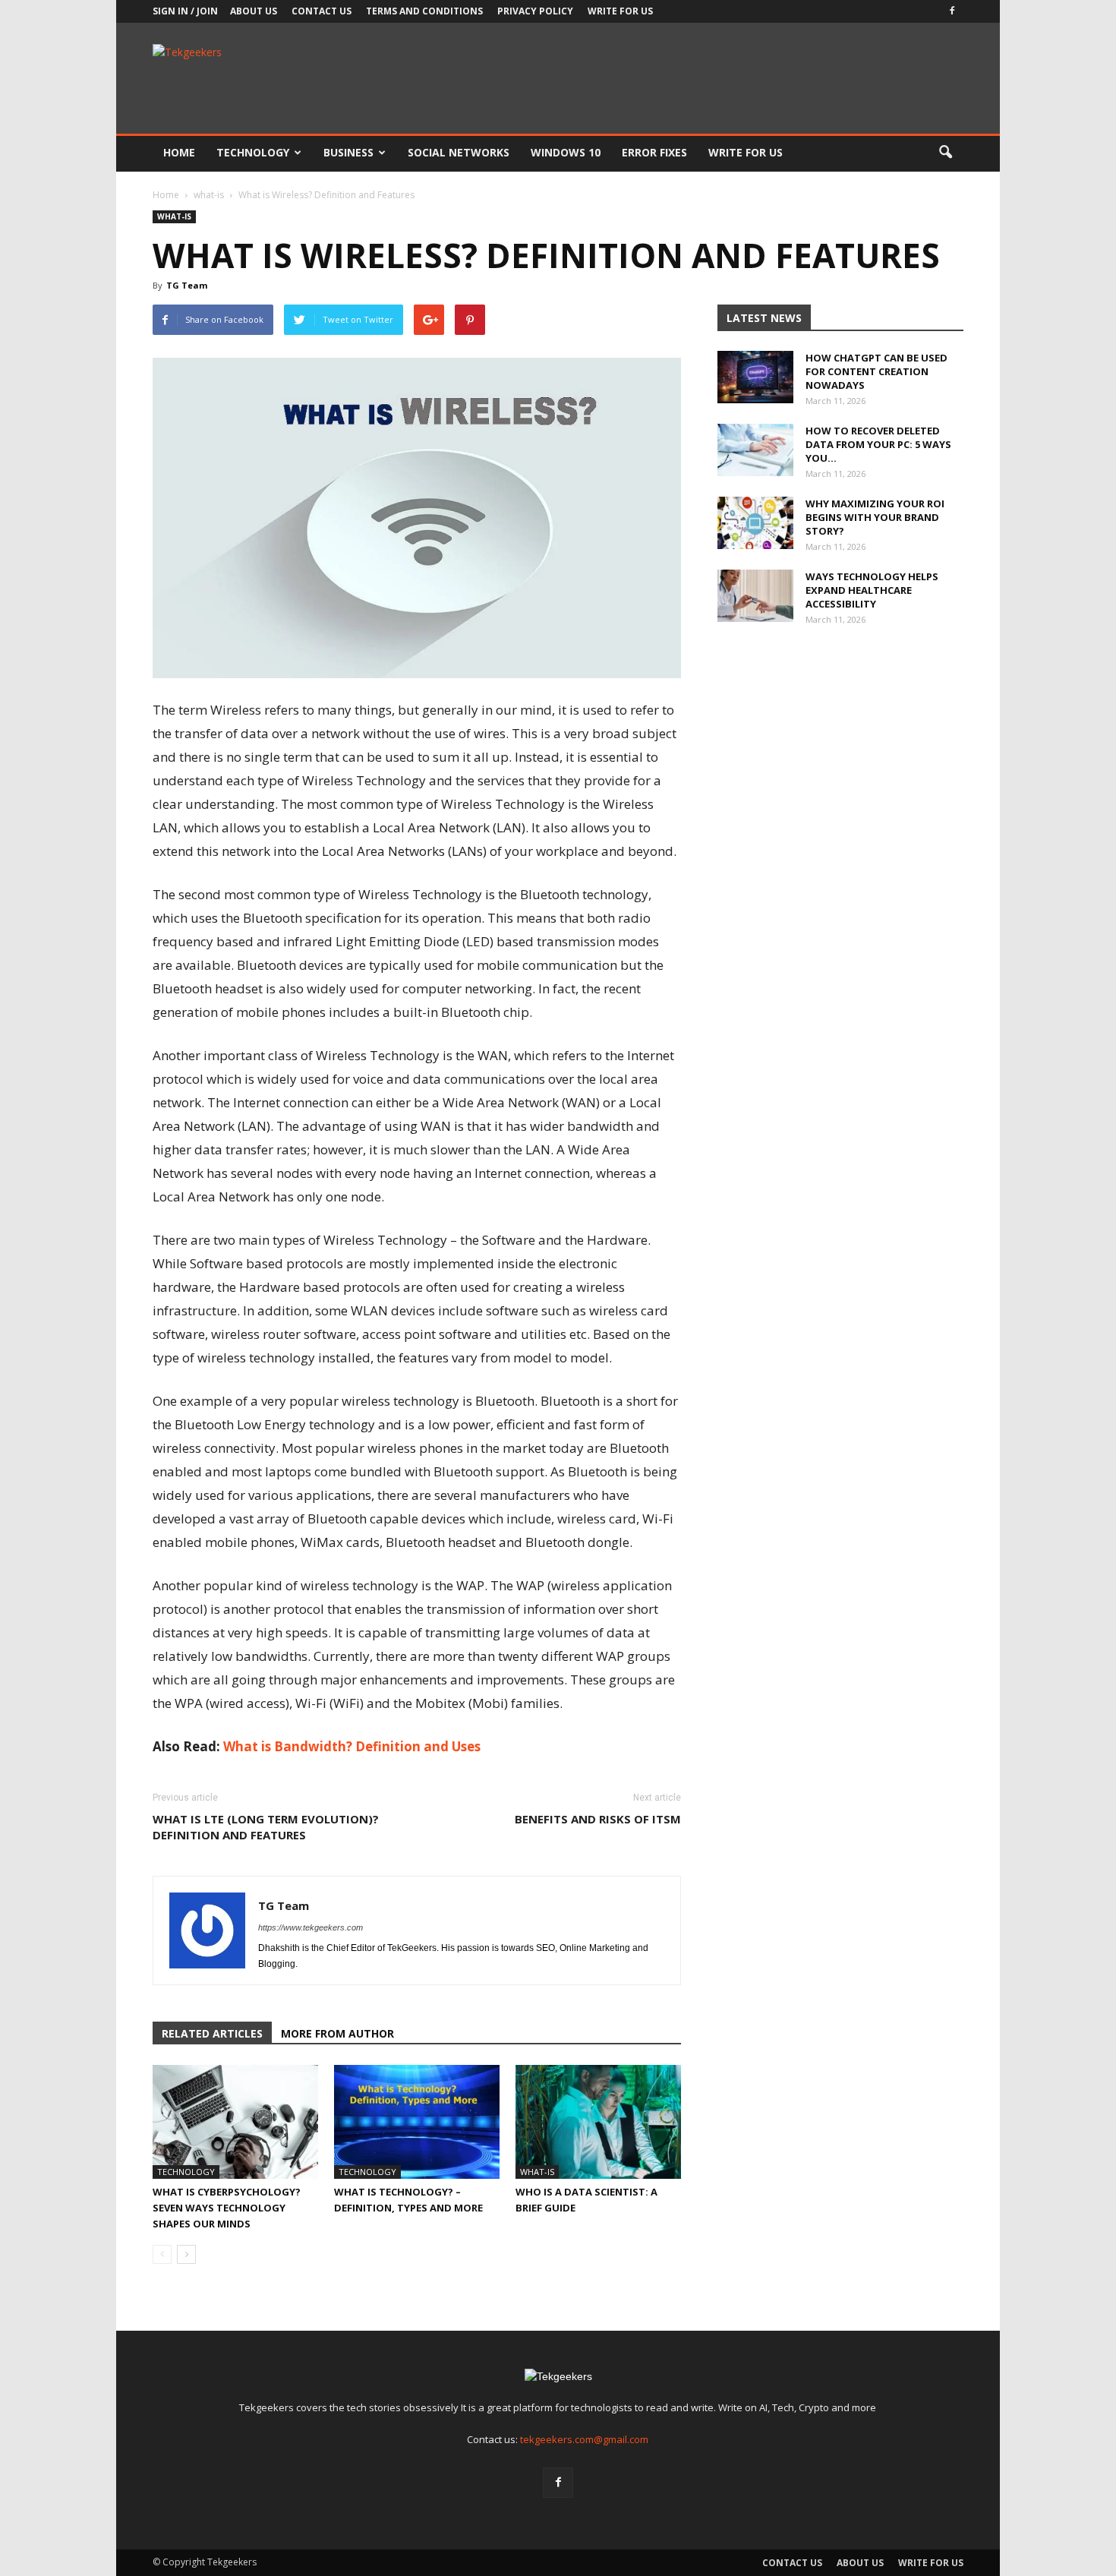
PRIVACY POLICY (535, 11)
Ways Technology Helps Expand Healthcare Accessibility (872, 590)
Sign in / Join (185, 11)
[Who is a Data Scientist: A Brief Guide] (598, 2122)
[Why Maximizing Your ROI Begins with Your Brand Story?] (755, 523)
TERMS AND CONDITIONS (424, 11)
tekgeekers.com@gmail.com (584, 2439)
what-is (174, 216)
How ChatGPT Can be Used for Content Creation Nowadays (876, 371)
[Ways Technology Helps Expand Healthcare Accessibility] (755, 596)
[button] (945, 153)
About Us (254, 11)
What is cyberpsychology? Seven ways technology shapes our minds (227, 2208)
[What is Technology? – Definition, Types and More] (417, 2122)
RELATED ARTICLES (212, 2033)
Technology (253, 152)
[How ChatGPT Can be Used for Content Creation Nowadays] (755, 377)
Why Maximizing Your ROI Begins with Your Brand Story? (875, 517)
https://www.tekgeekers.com (311, 1927)
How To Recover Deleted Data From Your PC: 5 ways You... (878, 444)
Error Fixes (654, 152)
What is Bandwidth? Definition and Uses (352, 1746)
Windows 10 (566, 152)
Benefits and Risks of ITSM (598, 1819)
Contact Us (322, 11)
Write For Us (620, 11)
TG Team (187, 285)
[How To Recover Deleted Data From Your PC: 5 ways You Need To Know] (755, 450)
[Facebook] (952, 11)
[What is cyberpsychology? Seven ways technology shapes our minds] (235, 2122)
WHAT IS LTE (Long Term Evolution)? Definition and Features (266, 1827)
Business (348, 152)
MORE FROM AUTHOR (337, 2033)
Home (179, 152)
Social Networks (459, 152)
